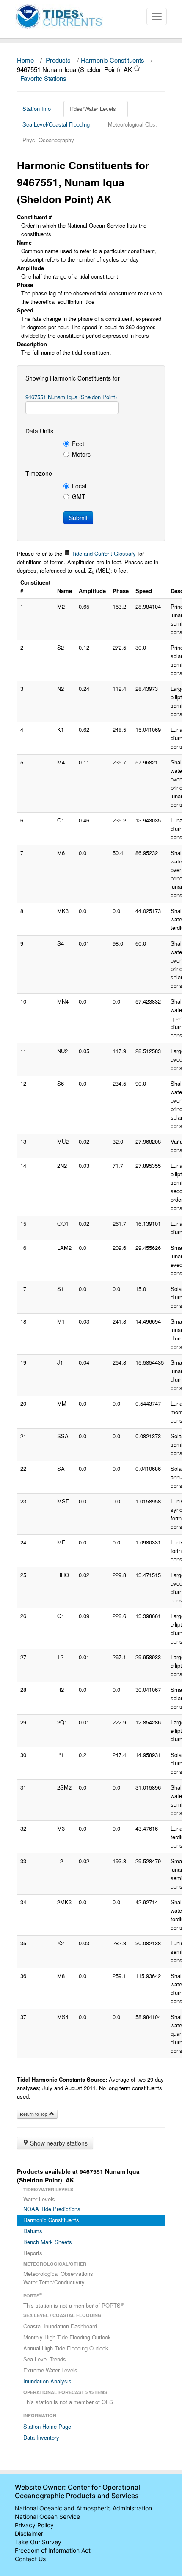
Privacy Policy (34, 2525)
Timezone (39, 473)
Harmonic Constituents (113, 60)
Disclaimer (29, 2533)
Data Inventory (41, 2437)
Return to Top (34, 2114)
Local (79, 486)
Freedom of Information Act (53, 2550)
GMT (79, 496)
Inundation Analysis (47, 2381)
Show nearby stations (58, 2143)
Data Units (39, 431)
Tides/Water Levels (92, 109)
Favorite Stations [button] (44, 78)
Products (58, 60)
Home (25, 60)
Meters (81, 454)
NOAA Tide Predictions (52, 2209)
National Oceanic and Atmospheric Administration (83, 2508)
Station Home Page (47, 2426)
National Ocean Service (47, 2517)
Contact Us (30, 2559)
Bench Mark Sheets (48, 2242)
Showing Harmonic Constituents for (73, 378)
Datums (33, 2231)
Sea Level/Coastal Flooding (56, 124)
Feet (78, 444)
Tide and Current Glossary (103, 553)
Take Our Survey (38, 2542)
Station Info (37, 109)
